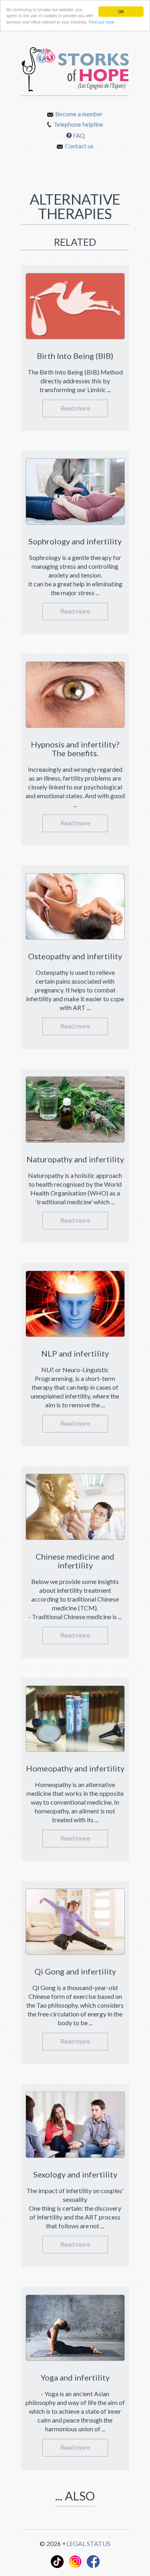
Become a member (79, 114)
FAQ (79, 135)
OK (121, 11)
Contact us (79, 146)
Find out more (102, 22)
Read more (75, 408)
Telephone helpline (78, 124)
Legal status (88, 2543)
